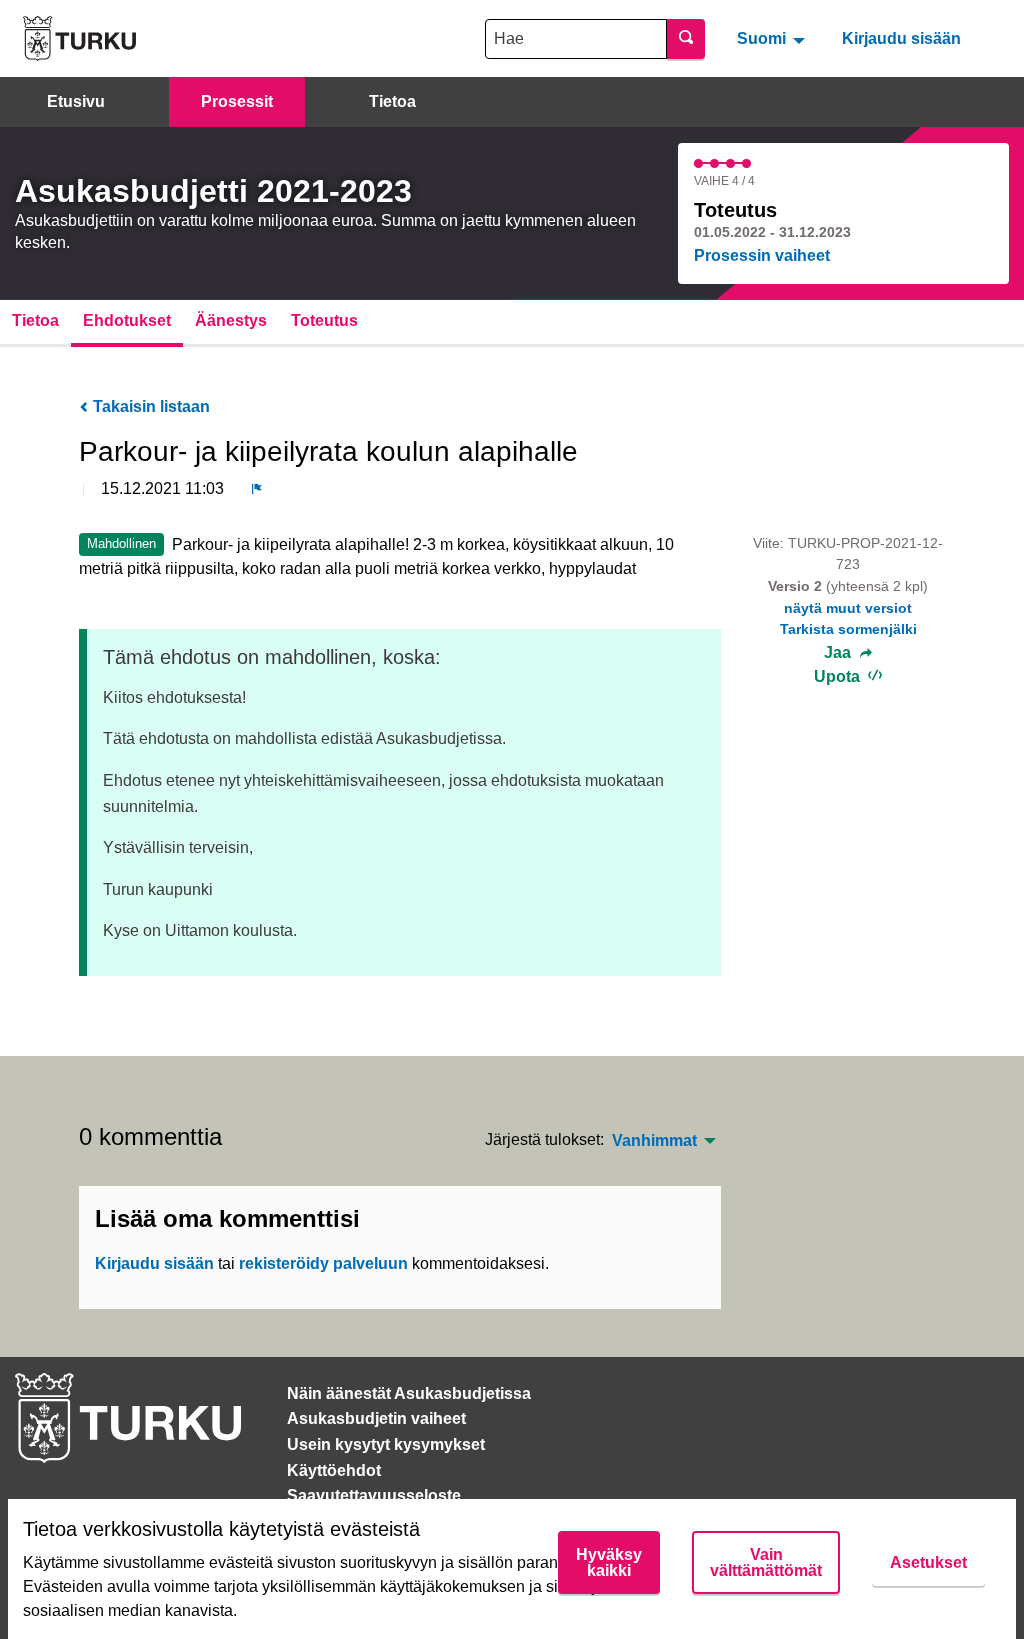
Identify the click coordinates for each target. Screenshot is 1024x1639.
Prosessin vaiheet (762, 255)
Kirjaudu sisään (901, 38)
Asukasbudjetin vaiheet (376, 1418)
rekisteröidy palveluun (323, 1263)
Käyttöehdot (334, 1470)
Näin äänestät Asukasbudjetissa (409, 1393)
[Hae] (686, 39)
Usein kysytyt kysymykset (386, 1444)
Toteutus (324, 320)
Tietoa (392, 101)
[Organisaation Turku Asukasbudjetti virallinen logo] (79, 38)
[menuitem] (773, 38)
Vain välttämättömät (766, 1562)
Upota (839, 676)
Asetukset (928, 1562)
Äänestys (231, 320)
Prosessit (237, 101)
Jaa (839, 653)
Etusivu (76, 101)
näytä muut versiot (848, 608)
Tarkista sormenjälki (848, 629)
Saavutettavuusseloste (374, 1495)
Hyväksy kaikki (609, 1562)
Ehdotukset (127, 320)
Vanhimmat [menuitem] (654, 1141)
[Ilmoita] (257, 489)
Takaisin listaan (149, 406)
